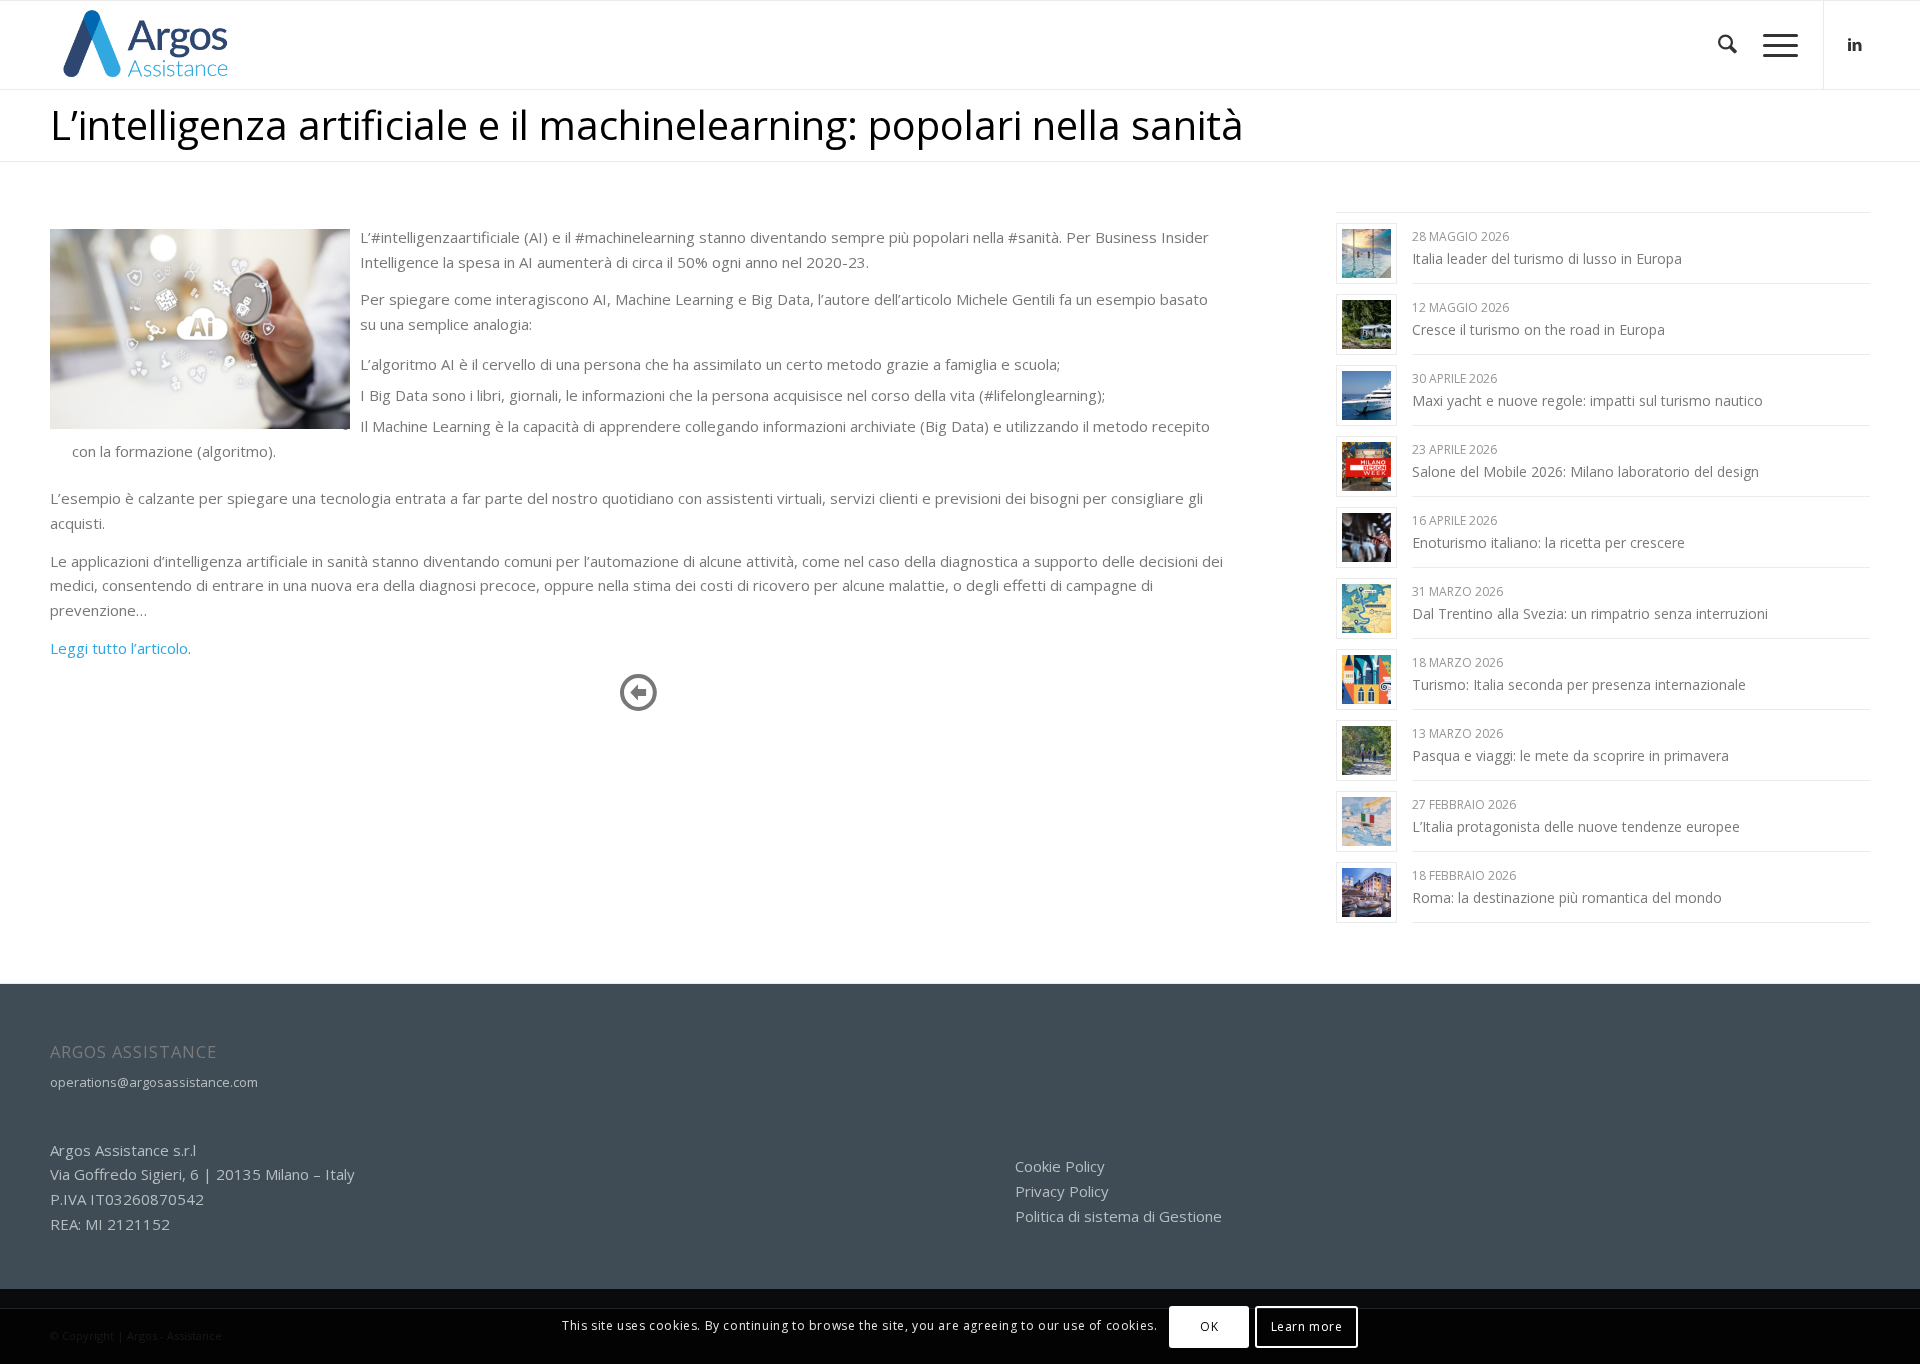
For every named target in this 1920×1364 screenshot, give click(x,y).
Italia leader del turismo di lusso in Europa (1547, 258)
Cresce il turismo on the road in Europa (1538, 329)
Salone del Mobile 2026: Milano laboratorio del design (1585, 471)
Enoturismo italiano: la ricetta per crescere (1548, 542)
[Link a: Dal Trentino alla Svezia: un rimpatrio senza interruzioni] (1366, 608)
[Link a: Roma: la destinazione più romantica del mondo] (1366, 892)
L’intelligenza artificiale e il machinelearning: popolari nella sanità (647, 124)
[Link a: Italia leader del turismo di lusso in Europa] (1366, 253)
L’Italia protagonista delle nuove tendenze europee (1576, 826)
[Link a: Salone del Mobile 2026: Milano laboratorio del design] (1366, 466)
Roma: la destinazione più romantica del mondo (1567, 897)
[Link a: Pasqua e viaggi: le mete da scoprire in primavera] (1366, 750)
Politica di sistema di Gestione (1118, 1216)
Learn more (1307, 1325)
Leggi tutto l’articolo (119, 648)
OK (1209, 1325)
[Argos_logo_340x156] (146, 45)
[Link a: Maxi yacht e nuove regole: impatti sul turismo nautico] (1366, 395)
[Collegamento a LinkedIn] (1855, 44)
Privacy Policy (1062, 1191)
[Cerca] (1727, 45)
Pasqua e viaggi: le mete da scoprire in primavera (1570, 755)
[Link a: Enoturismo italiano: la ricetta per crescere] (1366, 537)
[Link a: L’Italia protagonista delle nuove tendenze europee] (1366, 821)
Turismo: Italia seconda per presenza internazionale (1579, 684)
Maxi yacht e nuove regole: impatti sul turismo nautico (1587, 400)
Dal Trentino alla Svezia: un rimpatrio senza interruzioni (1590, 613)
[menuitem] (1727, 45)
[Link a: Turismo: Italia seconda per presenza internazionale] (1366, 679)
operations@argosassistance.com (154, 1082)
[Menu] (1774, 45)
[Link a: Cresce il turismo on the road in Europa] (1366, 324)
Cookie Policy (1060, 1166)
